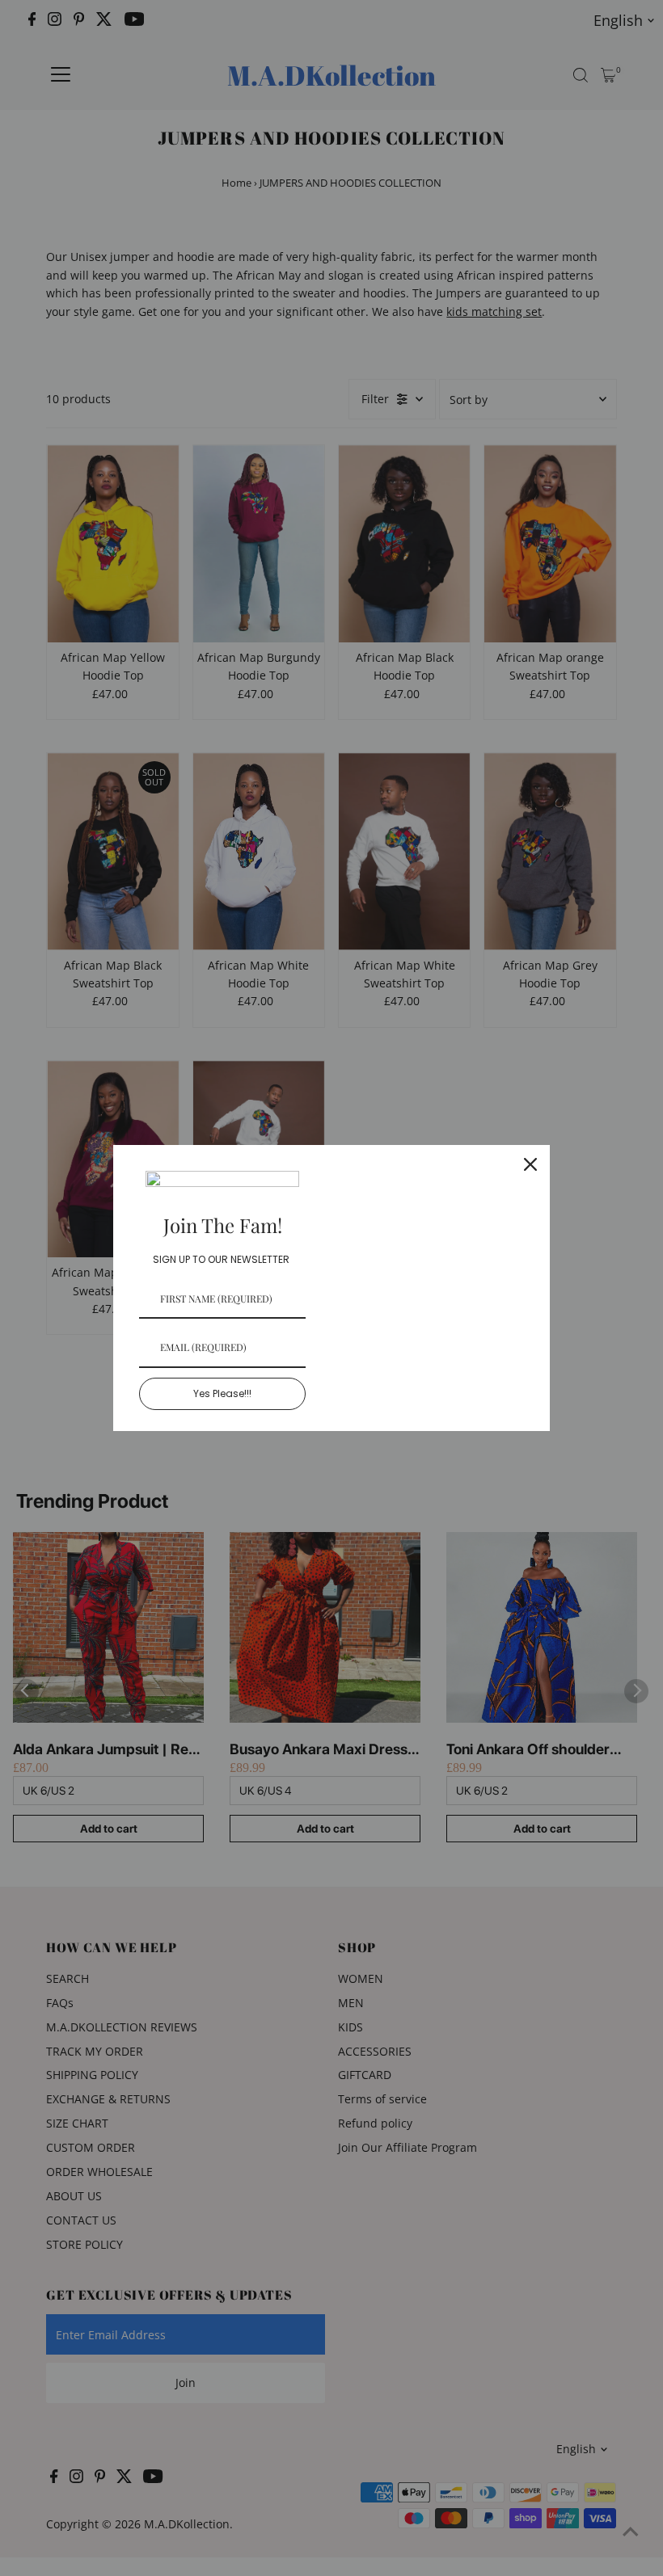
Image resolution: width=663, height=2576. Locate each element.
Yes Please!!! (222, 1393)
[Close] (530, 1164)
